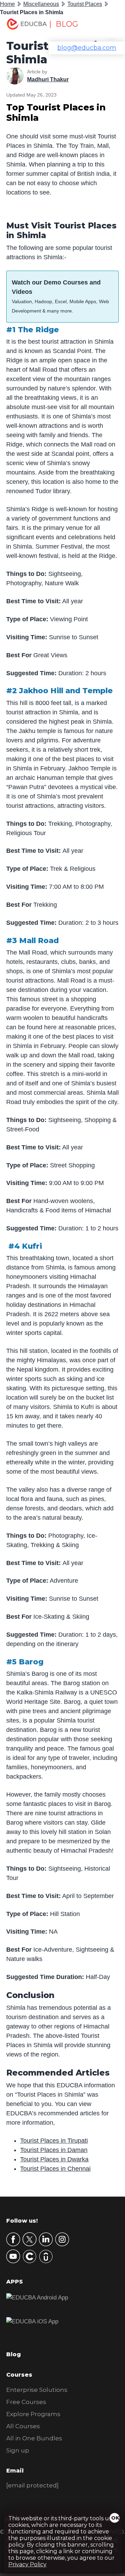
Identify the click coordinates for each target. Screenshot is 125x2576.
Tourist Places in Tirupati (54, 2141)
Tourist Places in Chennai (55, 2169)
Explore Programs (33, 2414)
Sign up (18, 2450)
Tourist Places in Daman (54, 2150)
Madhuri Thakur (48, 79)
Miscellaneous (41, 4)
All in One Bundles (34, 2438)
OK (115, 2518)
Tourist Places (85, 4)
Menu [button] (106, 26)
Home (7, 4)
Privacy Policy (27, 2564)
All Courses (23, 2426)
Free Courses (26, 2402)
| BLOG (64, 24)
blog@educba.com (87, 48)
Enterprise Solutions (37, 2390)
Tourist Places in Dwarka (54, 2159)
